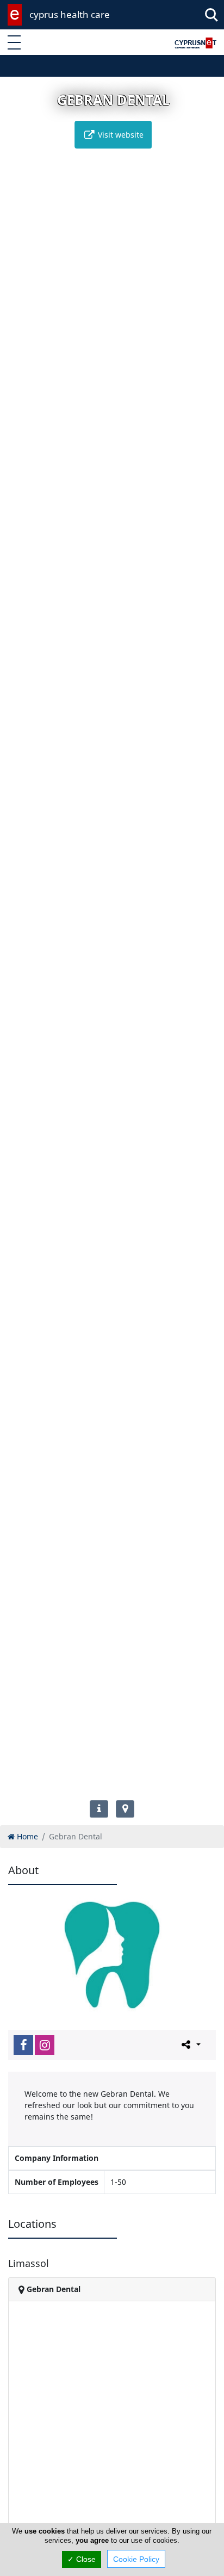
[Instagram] (45, 2045)
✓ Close (82, 2559)
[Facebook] (23, 2045)
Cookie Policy (136, 2559)
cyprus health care (70, 14)
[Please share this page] (190, 2044)
